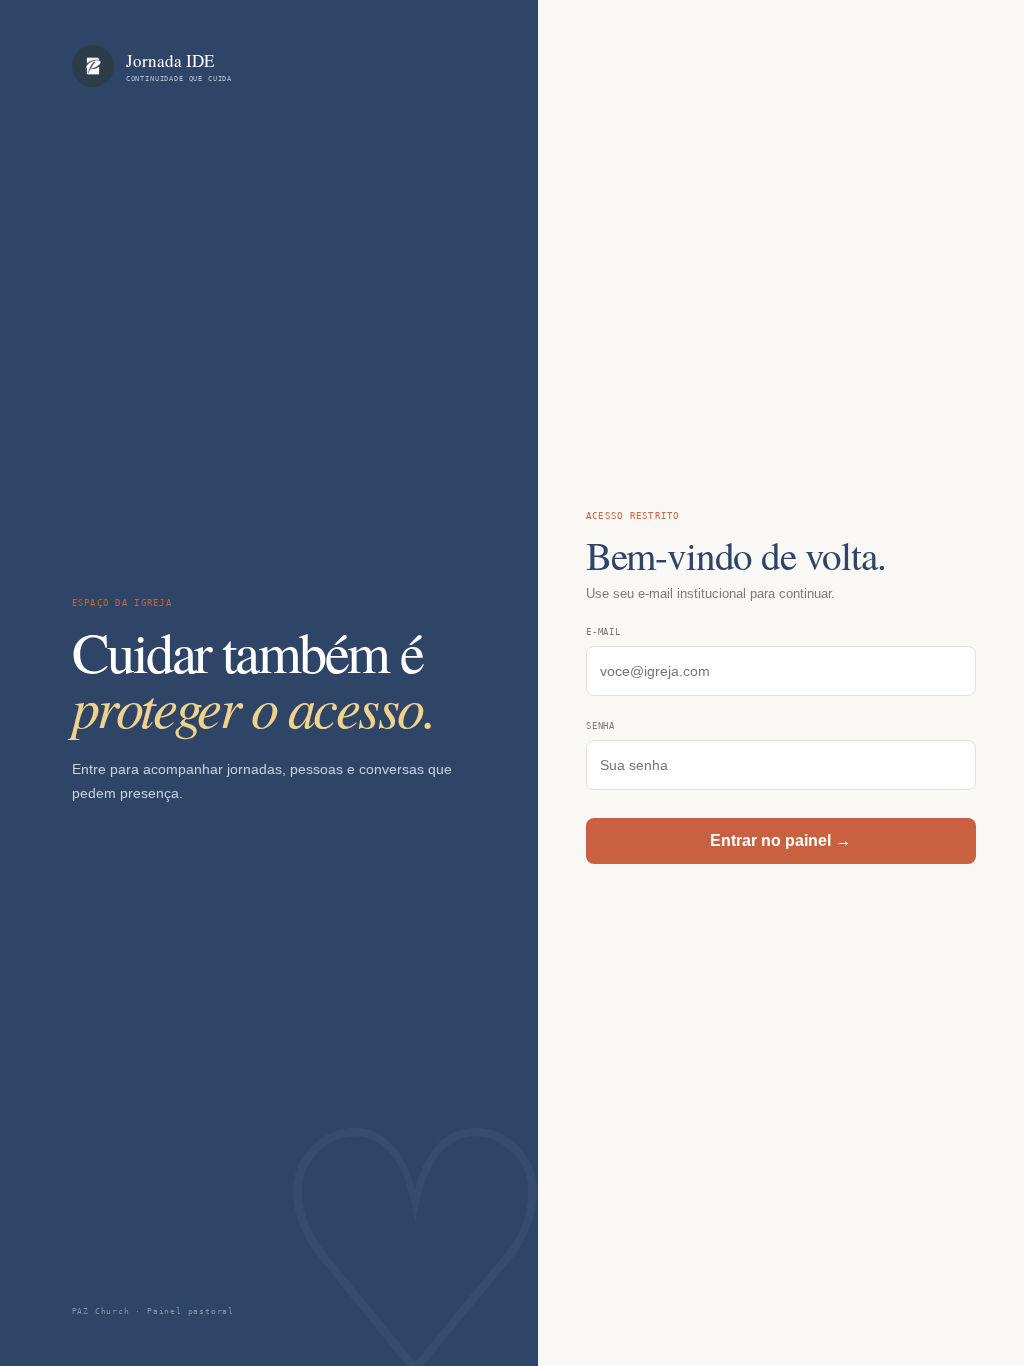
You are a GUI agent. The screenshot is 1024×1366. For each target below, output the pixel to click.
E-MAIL (603, 632)
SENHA (601, 726)
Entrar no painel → (780, 840)
